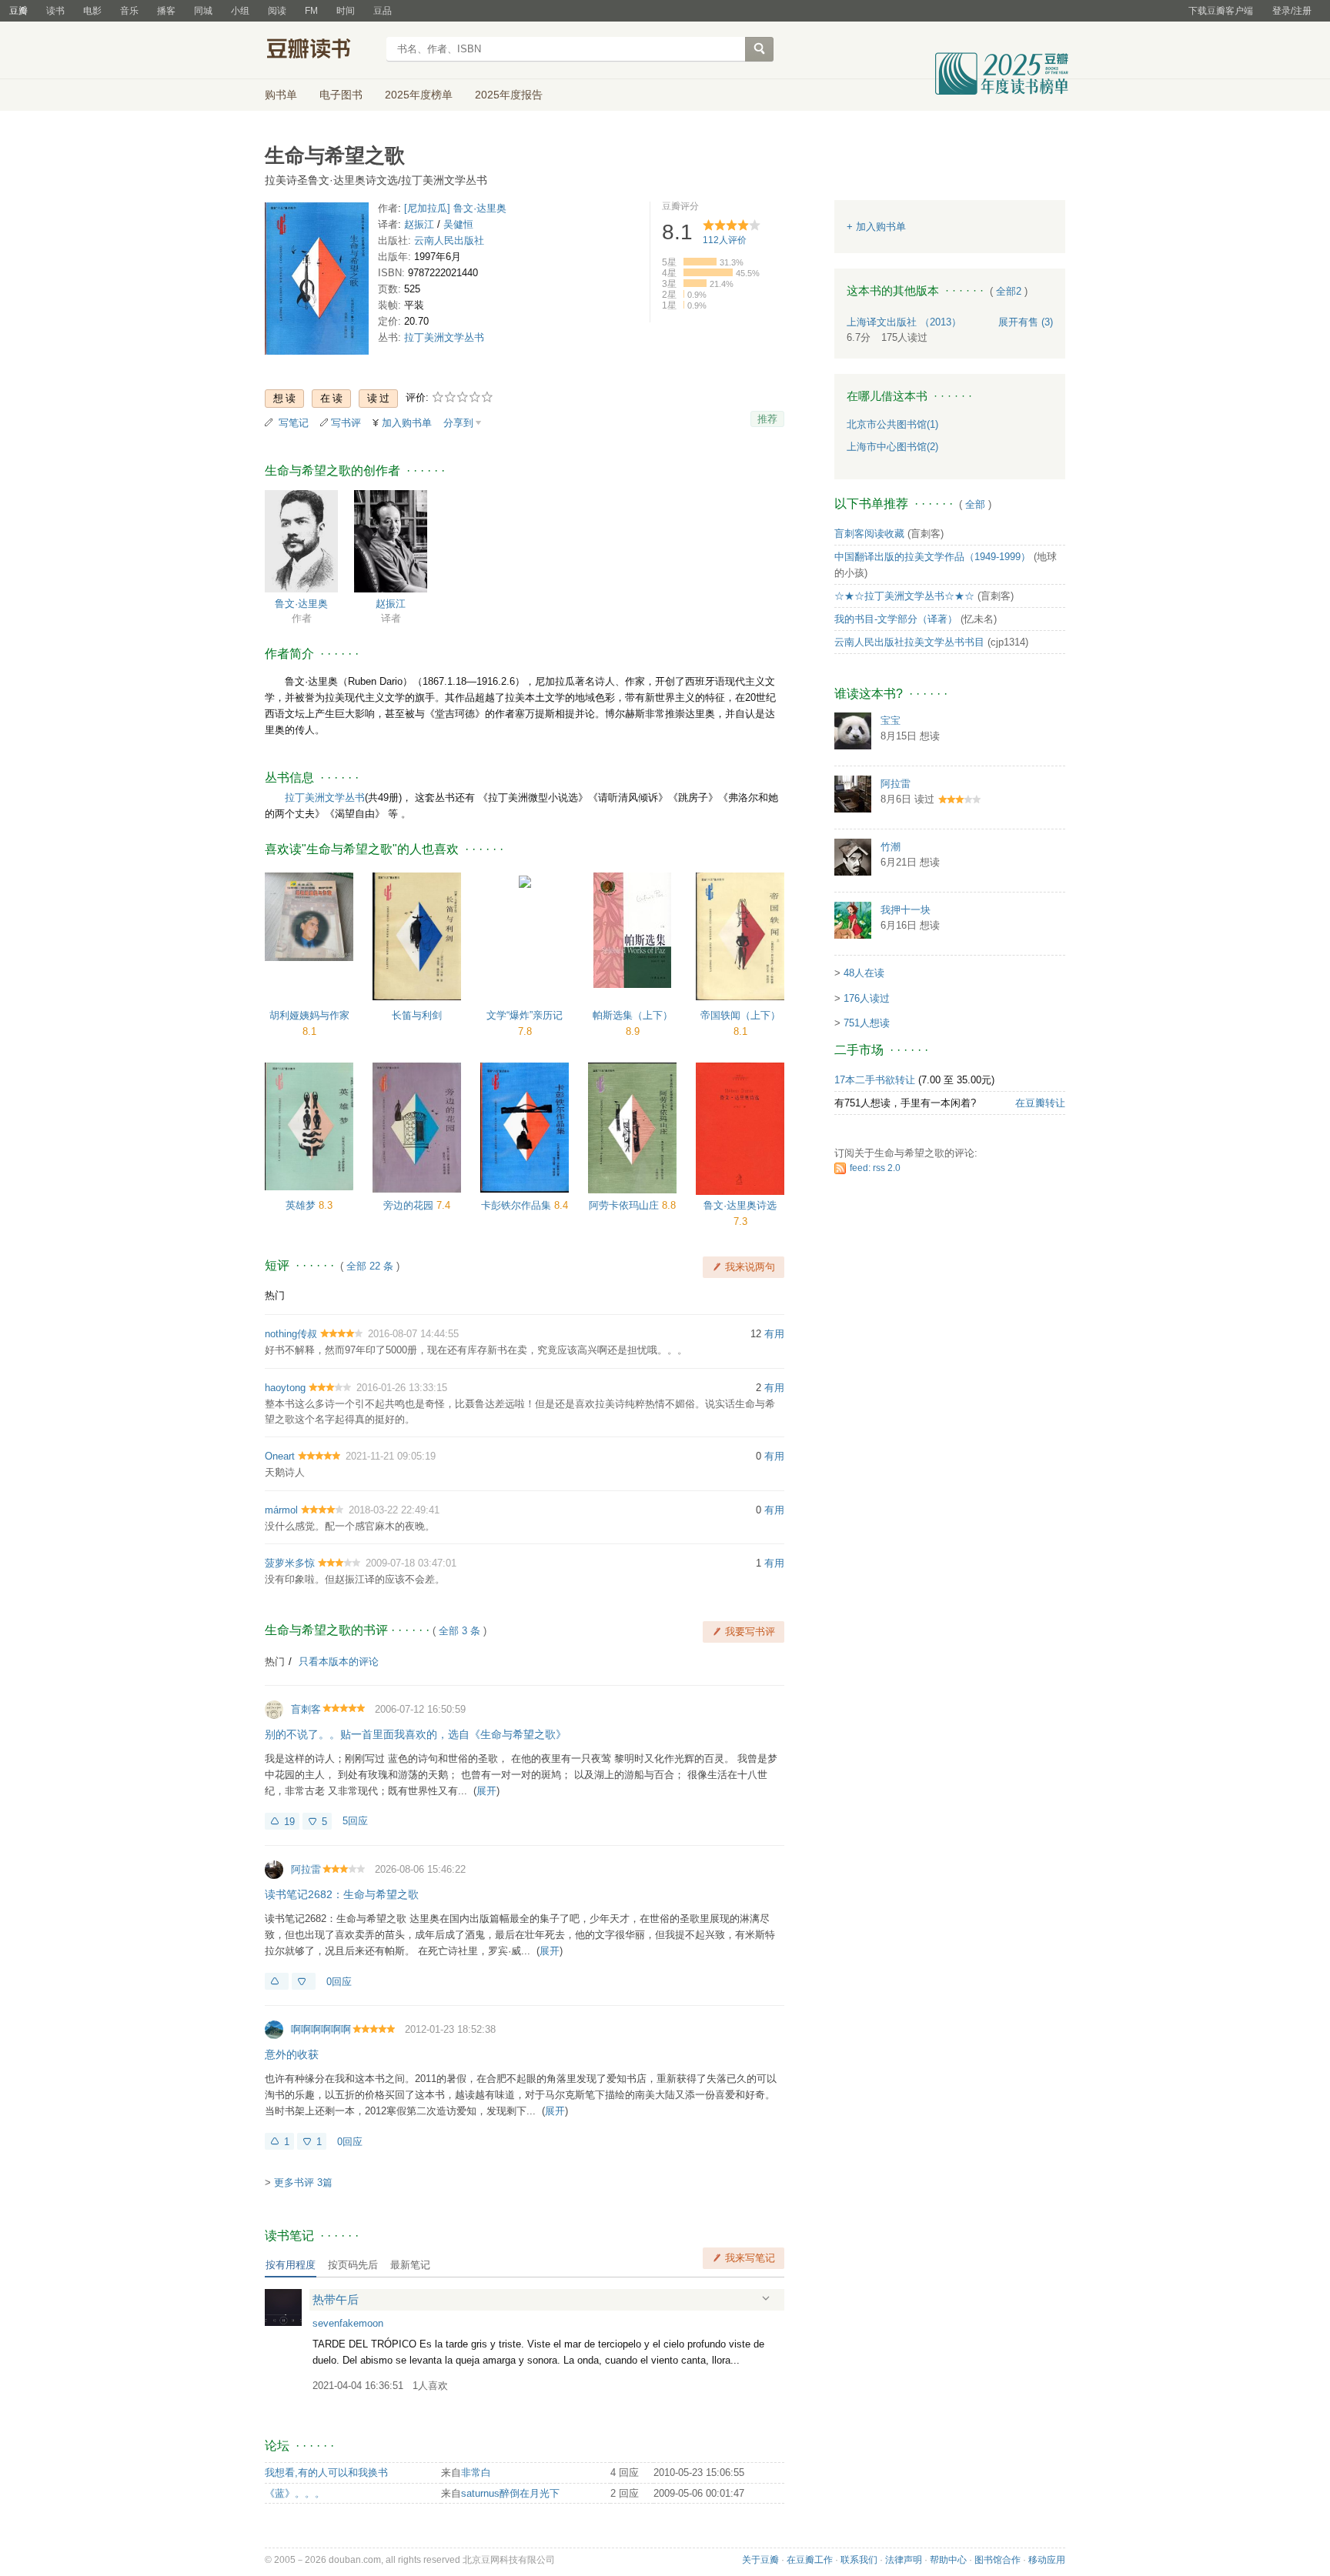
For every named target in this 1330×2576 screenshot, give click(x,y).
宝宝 (891, 721)
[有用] (277, 1981)
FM (311, 11)
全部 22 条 (370, 1266)
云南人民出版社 (449, 240)
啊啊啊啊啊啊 (321, 2029)
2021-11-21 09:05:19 (391, 1456)
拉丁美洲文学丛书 (444, 337)
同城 (203, 11)
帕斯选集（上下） (633, 1015)
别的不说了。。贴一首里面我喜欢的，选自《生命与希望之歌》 (416, 1734)
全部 (975, 504)
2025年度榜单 (419, 95)
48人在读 (864, 973)
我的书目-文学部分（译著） (896, 619)
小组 (240, 11)
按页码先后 (353, 2265)
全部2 (1009, 291)
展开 (486, 1791)
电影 (92, 11)
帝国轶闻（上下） (740, 1015)
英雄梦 (302, 1205)
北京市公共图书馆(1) (892, 424)
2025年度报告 (509, 95)
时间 (346, 11)
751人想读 (867, 1023)
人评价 (725, 240)
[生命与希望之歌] (317, 281)
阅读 (277, 11)
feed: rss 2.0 (875, 1168)
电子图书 (341, 95)
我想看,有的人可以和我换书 (326, 2473)
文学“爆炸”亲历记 (525, 1015)
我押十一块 (906, 910)
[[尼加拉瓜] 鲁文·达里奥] (301, 541)
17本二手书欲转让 (875, 1080)
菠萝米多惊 (290, 1563)
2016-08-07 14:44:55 (413, 1334)
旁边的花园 (410, 1205)
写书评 (346, 423)
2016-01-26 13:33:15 (402, 1388)
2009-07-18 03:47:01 (411, 1563)
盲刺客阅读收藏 (869, 534)
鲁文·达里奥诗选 (740, 1205)
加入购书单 (407, 423)
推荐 (767, 419)
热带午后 (336, 2299)
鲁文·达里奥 (301, 604)
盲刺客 (306, 1709)
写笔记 (294, 423)
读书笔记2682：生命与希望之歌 (342, 1894)
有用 (774, 1334)
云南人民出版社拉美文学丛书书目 (909, 642)
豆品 (383, 11)
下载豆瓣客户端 (1221, 11)
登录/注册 (1292, 11)
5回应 (355, 1821)
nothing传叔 (291, 1334)
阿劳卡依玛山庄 (625, 1205)
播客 (166, 11)
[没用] (304, 1981)
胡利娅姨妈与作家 (309, 1015)
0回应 (339, 1982)
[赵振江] (391, 541)
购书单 (281, 95)
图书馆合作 (997, 2560)
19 (289, 1822)
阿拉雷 (306, 1869)
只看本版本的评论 (339, 1662)
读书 (55, 11)
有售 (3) (1026, 322)
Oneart (280, 1456)
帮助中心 (948, 2560)
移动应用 (1047, 2560)
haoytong (285, 1388)
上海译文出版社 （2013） (904, 322)
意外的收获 (292, 2054)
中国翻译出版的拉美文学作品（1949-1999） (932, 557)
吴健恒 (458, 224)
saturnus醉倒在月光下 (510, 2493)
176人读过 (867, 998)
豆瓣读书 (321, 51)
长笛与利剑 (417, 1015)
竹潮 (891, 847)
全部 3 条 (459, 1631)
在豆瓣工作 (810, 2560)
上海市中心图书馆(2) (892, 447)
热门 (275, 1295)
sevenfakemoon (348, 2323)
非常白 (476, 2473)
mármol (281, 1510)
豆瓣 (18, 11)
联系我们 (859, 2560)
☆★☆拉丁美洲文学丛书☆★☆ (904, 596)
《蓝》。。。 (295, 2493)
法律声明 (904, 2560)
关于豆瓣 (760, 2560)
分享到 (458, 423)
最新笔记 (410, 2265)
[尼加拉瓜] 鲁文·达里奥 (455, 208)
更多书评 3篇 (303, 2182)
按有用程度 (291, 2265)
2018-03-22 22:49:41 (394, 1510)
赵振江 (419, 224)
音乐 (129, 11)
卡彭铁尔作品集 (518, 1205)
